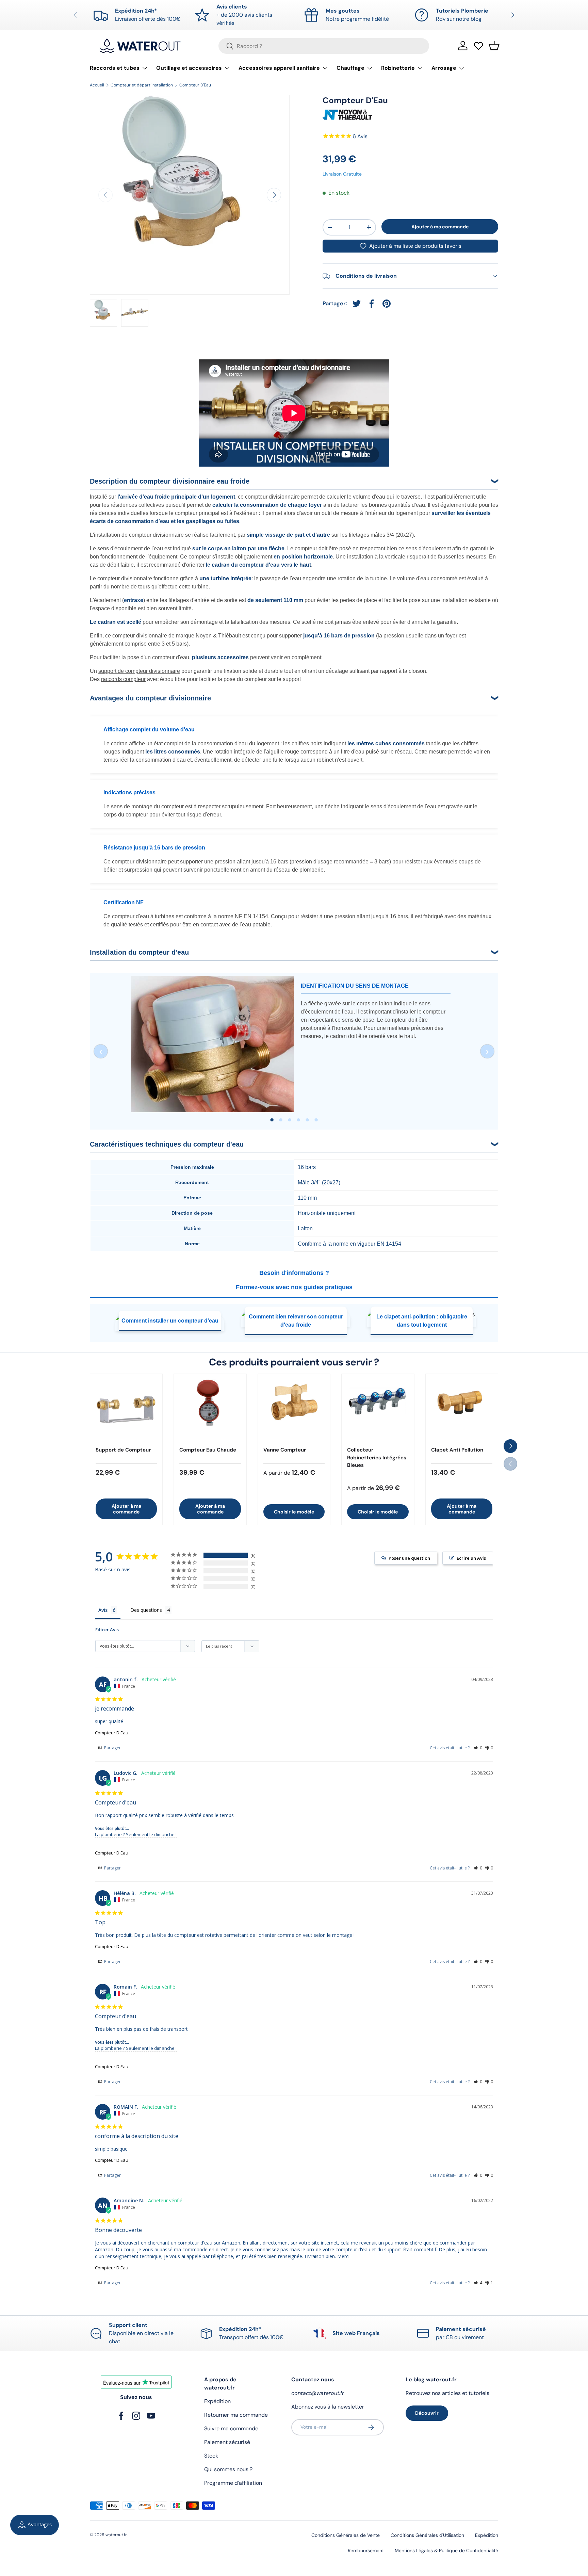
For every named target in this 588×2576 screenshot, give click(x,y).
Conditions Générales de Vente (346, 2535)
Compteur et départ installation (142, 85)
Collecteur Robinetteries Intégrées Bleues (377, 1457)
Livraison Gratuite (342, 174)
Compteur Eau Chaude (208, 1450)
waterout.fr (116, 2535)
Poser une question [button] (409, 1558)
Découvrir (427, 2413)
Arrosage (444, 68)
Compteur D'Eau (195, 85)
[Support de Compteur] (126, 1410)
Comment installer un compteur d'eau (170, 1321)
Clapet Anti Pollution (457, 1450)
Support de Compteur (123, 1450)
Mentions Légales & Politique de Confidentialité (446, 2550)
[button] (494, 46)
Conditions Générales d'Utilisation (427, 2535)
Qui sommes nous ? (228, 2469)
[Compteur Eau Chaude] (210, 1410)
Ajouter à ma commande (440, 226)
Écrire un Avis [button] (471, 1558)
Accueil (97, 85)
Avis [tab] (103, 1610)
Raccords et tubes (115, 68)
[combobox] (324, 46)
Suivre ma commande (231, 2428)
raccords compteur (123, 679)
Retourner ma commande (236, 2415)
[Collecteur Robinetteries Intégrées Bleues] (378, 1410)
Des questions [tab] (146, 1610)
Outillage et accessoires (189, 68)
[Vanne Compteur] (294, 1410)
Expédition (217, 2401)
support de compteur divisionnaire (139, 671)
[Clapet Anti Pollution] (462, 1410)
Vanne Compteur (285, 1450)
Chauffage (350, 68)
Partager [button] (112, 1748)
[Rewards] (35, 2525)
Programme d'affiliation (233, 2483)
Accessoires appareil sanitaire (279, 68)
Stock (211, 2456)
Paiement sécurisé (227, 2442)
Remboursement (366, 2550)
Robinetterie (398, 68)
